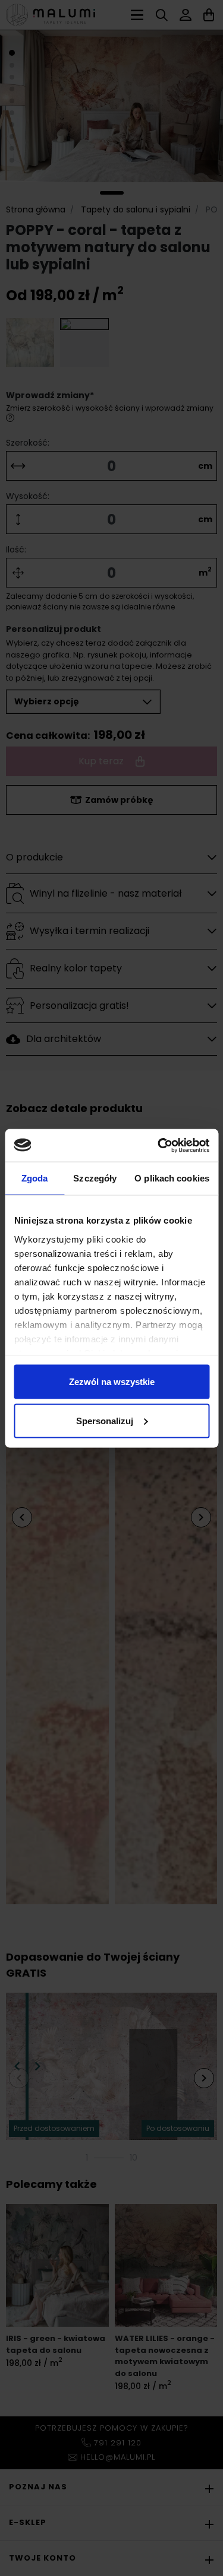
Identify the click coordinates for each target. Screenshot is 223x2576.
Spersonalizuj (105, 1420)
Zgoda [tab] (35, 1178)
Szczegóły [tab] (95, 1178)
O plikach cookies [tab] (172, 1178)
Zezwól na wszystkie (112, 1382)
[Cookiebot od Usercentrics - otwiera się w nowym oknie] (159, 1145)
